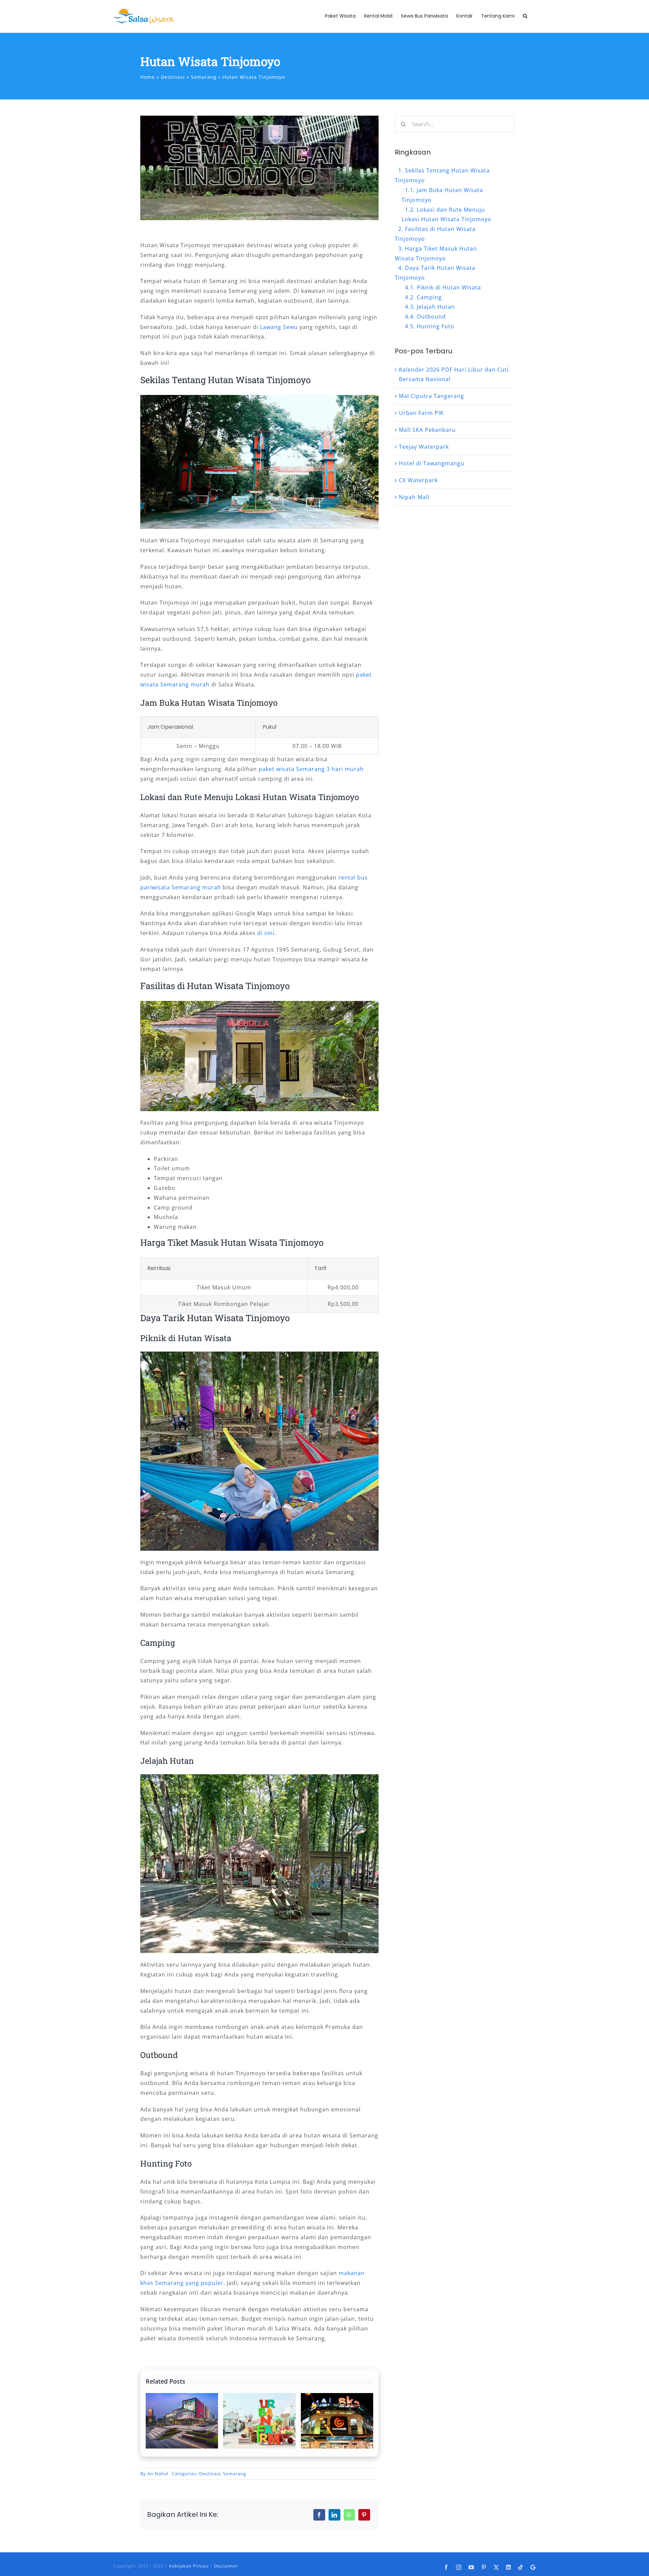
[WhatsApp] (349, 2515)
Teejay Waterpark (424, 447)
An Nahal (158, 2474)
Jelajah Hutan (436, 307)
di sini (266, 933)
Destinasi (210, 2474)
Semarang (235, 2474)
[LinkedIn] (334, 2515)
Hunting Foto (436, 326)
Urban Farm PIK (421, 413)
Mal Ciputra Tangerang (431, 396)
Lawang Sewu (279, 327)
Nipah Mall (414, 497)
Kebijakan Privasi (189, 2566)
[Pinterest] (364, 2515)
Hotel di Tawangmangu (432, 463)
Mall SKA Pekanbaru (427, 430)
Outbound (431, 317)
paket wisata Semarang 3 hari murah (311, 769)
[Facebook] (319, 2515)
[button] (525, 16)
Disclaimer (226, 2566)
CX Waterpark (418, 480)
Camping (429, 297)
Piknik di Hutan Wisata (449, 287)
